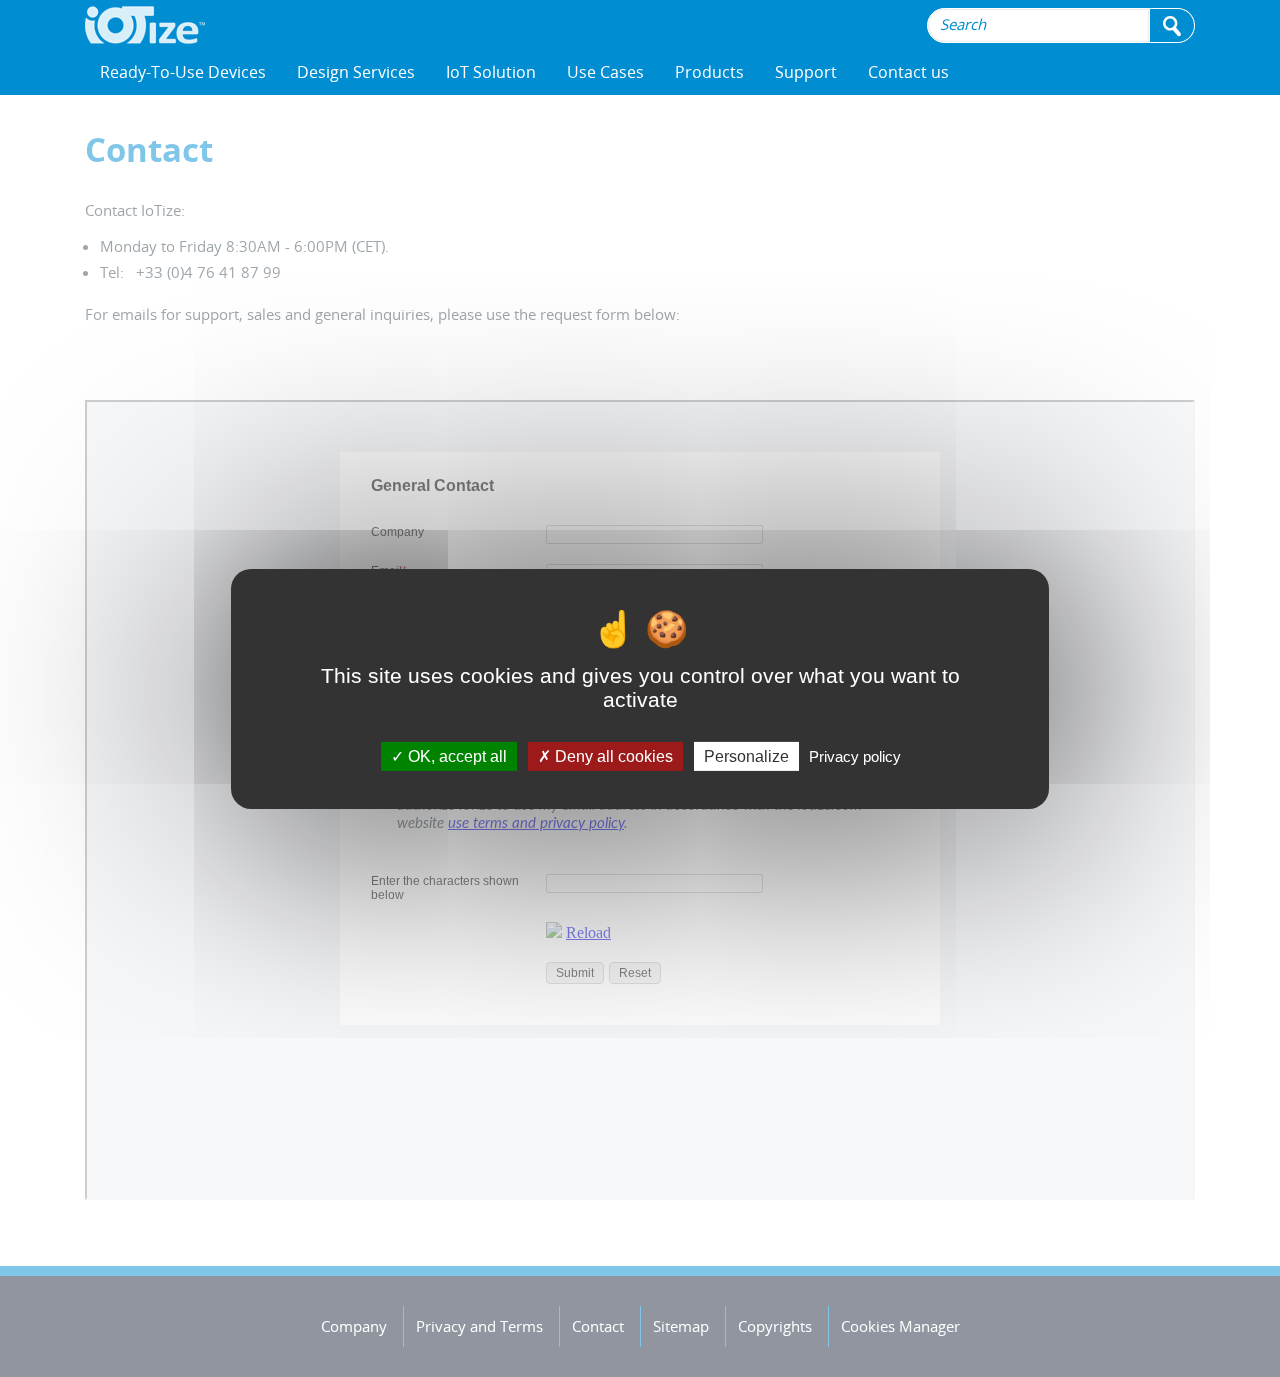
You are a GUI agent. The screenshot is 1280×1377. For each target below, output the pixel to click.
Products (709, 72)
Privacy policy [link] (855, 755)
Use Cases (605, 72)
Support (806, 72)
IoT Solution (491, 72)
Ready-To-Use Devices (183, 72)
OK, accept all (455, 755)
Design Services (356, 72)
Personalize (746, 755)
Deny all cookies (612, 755)
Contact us (908, 72)
